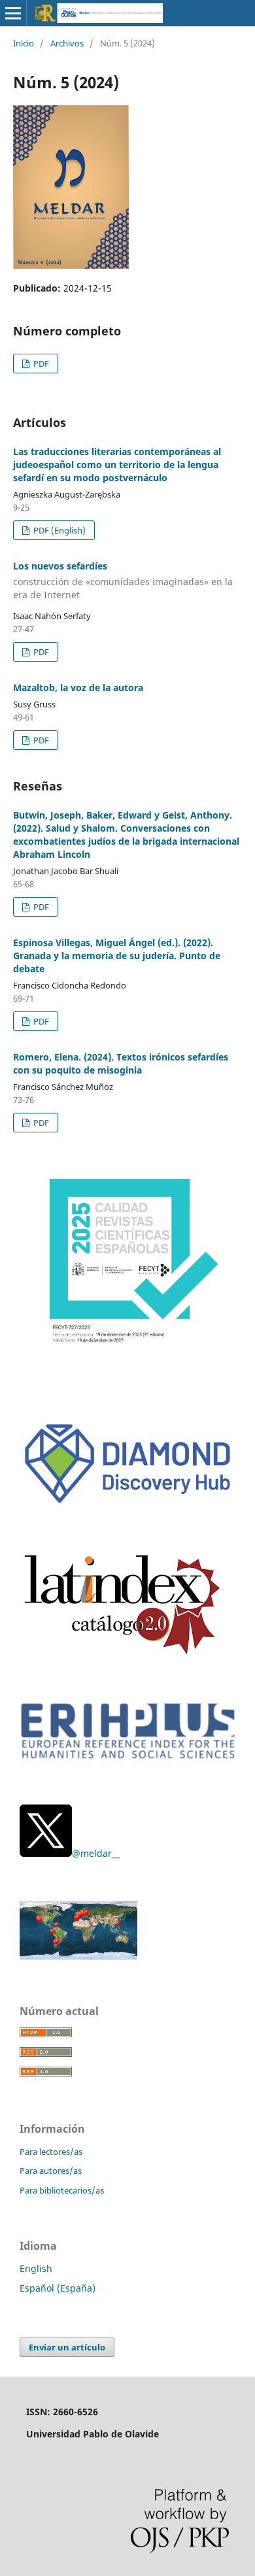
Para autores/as (51, 2171)
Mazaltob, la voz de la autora (78, 687)
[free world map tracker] (78, 1957)
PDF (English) (59, 530)
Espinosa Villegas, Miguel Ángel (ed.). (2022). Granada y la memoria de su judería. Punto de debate (117, 956)
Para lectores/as (51, 2152)
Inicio (24, 43)
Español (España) (58, 2288)
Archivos (67, 43)
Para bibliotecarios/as (62, 2190)
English (36, 2268)
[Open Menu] (13, 13)
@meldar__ (96, 1853)
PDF (40, 364)
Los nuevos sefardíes (123, 580)
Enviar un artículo (67, 2347)
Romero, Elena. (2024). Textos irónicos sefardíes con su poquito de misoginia (121, 1063)
